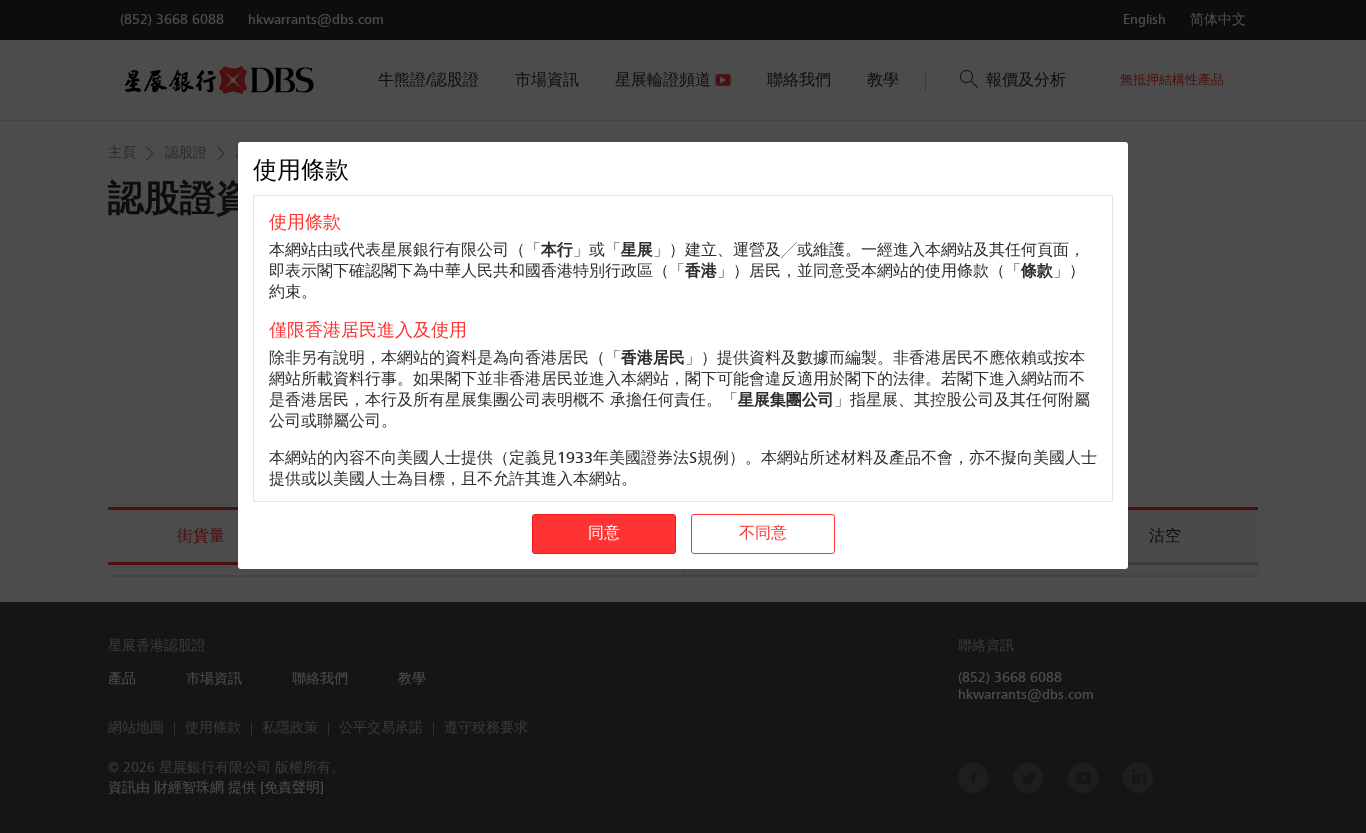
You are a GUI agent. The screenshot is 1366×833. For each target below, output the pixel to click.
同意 (604, 534)
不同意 (763, 534)
